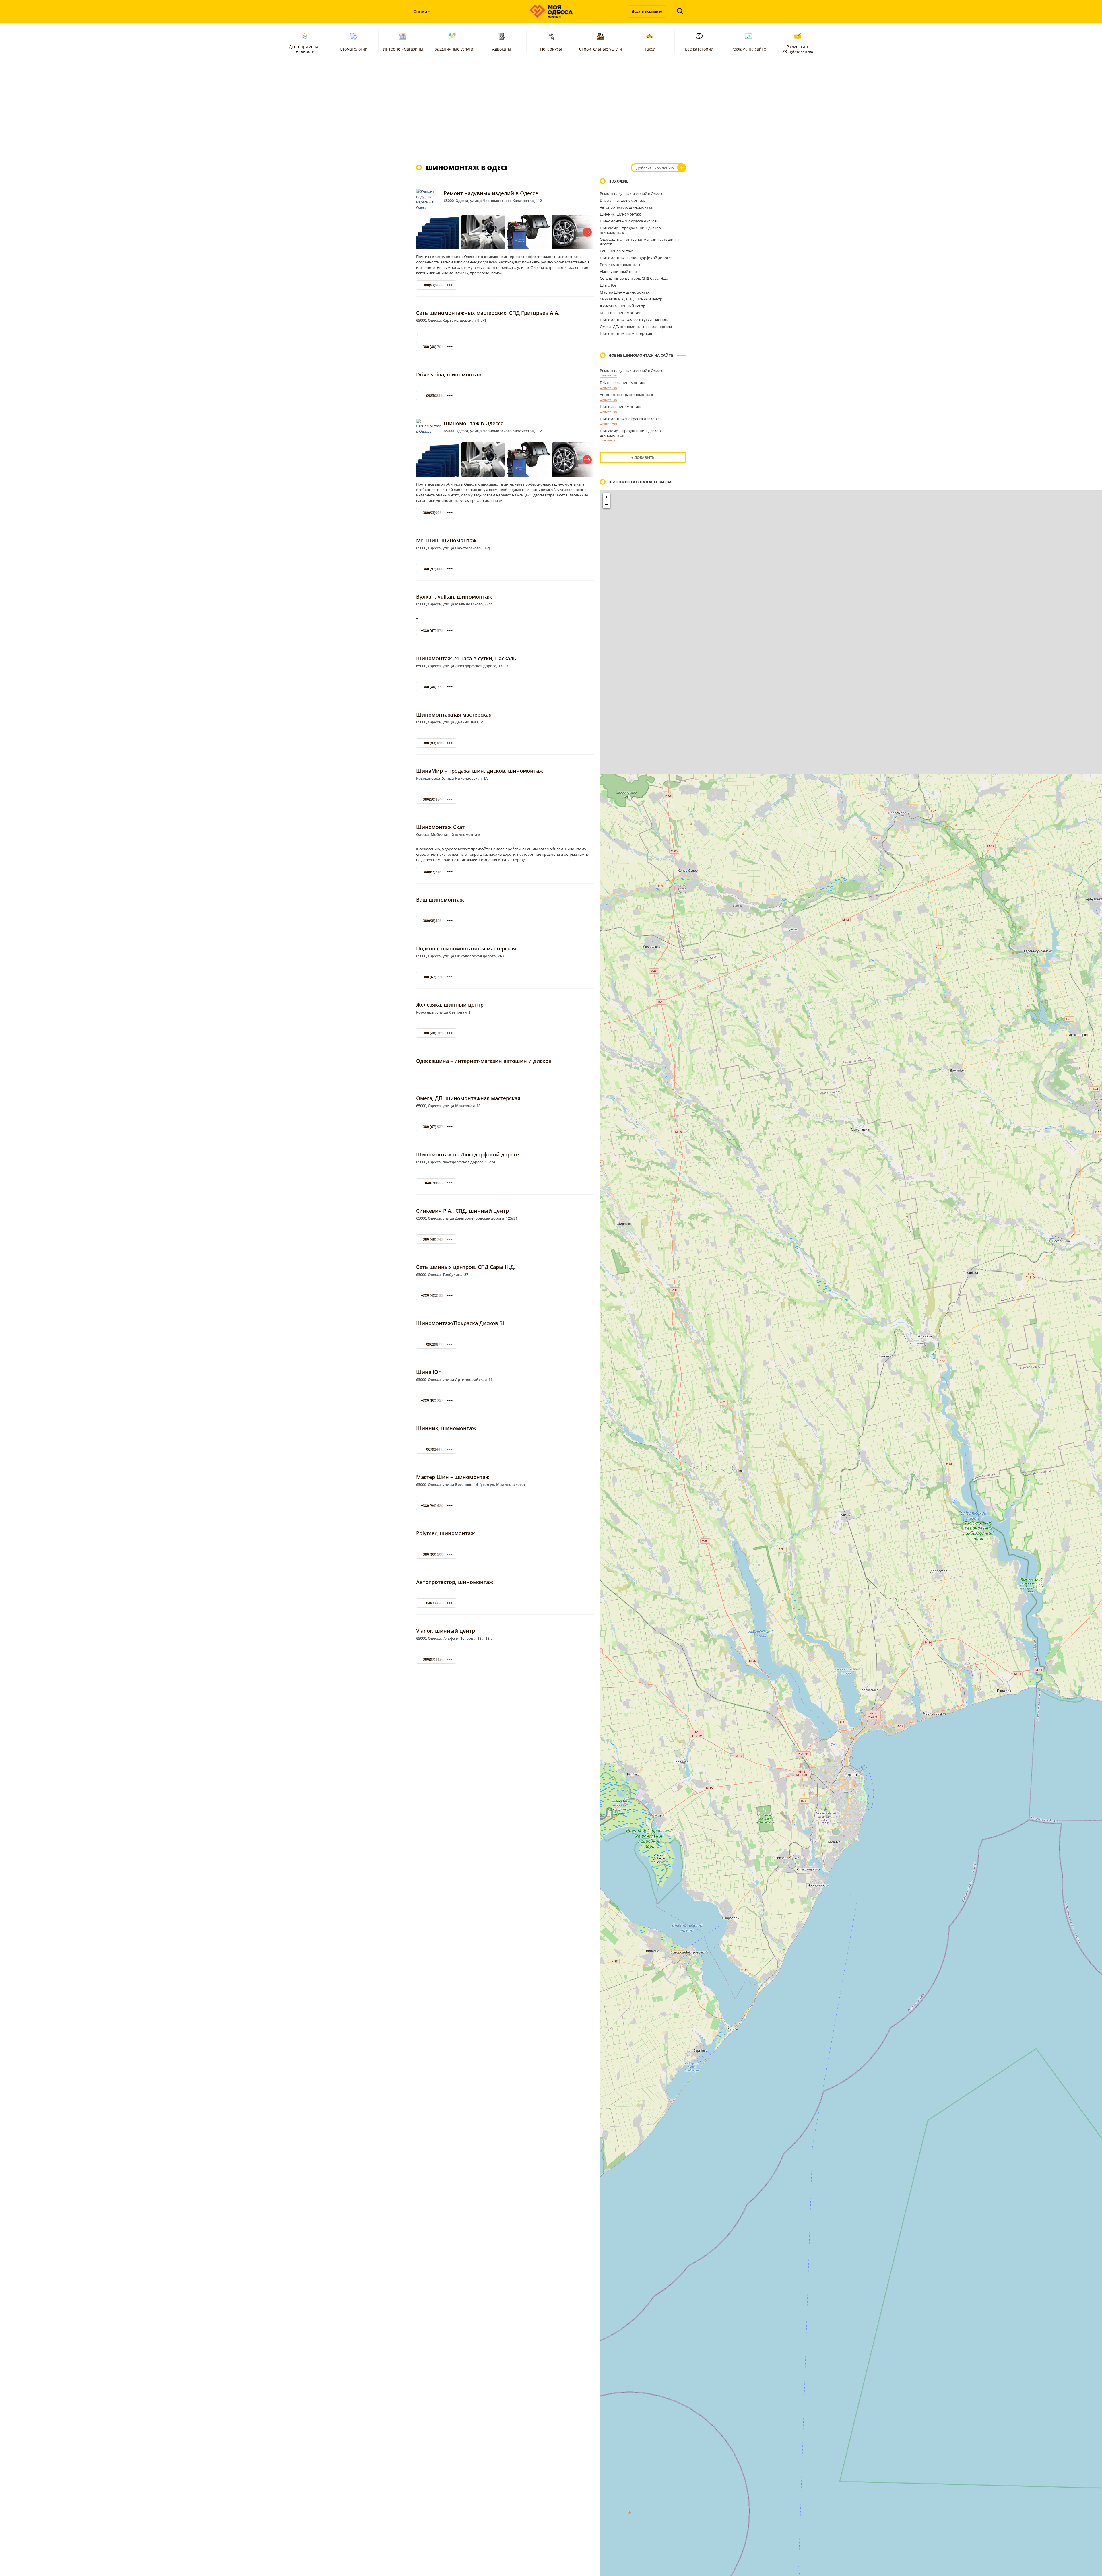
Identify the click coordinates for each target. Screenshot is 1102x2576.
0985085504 (436, 396)
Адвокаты (502, 49)
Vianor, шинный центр (446, 1631)
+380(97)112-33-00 (436, 1659)
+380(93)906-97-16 (436, 285)
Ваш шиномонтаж (440, 900)
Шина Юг (428, 1372)
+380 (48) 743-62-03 (437, 1239)
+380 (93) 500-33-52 (437, 1554)
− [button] (607, 505)
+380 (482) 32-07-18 (437, 1295)
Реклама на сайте (749, 49)
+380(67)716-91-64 (436, 872)
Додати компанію (647, 11)
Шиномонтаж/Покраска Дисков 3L (461, 1323)
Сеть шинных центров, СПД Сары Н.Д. (466, 1267)
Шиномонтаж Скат (440, 827)
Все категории (699, 49)
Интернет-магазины (403, 49)
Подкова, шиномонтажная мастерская (466, 948)
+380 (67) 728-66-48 (437, 977)
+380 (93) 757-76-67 (437, 1400)
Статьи (420, 11)
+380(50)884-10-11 (436, 799)
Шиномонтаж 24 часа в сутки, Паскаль (466, 658)
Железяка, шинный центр (450, 1005)
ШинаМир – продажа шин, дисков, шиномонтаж (480, 771)
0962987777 (436, 1344)
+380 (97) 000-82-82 (437, 569)
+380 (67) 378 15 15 (437, 631)
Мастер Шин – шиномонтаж (453, 1477)
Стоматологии (354, 49)
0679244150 (436, 1449)
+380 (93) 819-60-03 (437, 743)
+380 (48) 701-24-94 (437, 1033)
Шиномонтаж (608, 375)
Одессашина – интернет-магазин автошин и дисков (484, 1061)
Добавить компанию (655, 168)
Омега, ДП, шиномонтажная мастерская (468, 1098)
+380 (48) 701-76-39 (437, 347)
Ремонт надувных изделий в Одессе (491, 193)
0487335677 (436, 1603)
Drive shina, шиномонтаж (449, 374)
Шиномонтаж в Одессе (474, 423)
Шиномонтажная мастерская (454, 715)
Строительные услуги (601, 49)
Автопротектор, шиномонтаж (455, 1582)
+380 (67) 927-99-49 (437, 1127)
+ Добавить (643, 457)
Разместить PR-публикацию (798, 49)
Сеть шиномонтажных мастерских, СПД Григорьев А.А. (488, 313)
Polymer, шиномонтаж (445, 1533)
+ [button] (607, 497)
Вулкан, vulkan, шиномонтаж (454, 597)
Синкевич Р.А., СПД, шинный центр (462, 1211)
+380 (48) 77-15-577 (437, 687)
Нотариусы (551, 49)
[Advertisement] (551, 112)
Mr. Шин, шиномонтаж (446, 540)
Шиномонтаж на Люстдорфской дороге (467, 1154)
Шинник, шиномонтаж (446, 1428)
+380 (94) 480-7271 (437, 1506)
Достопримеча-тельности (304, 49)
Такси (650, 49)
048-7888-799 (436, 1183)
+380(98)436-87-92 (436, 921)
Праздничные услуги (452, 49)
